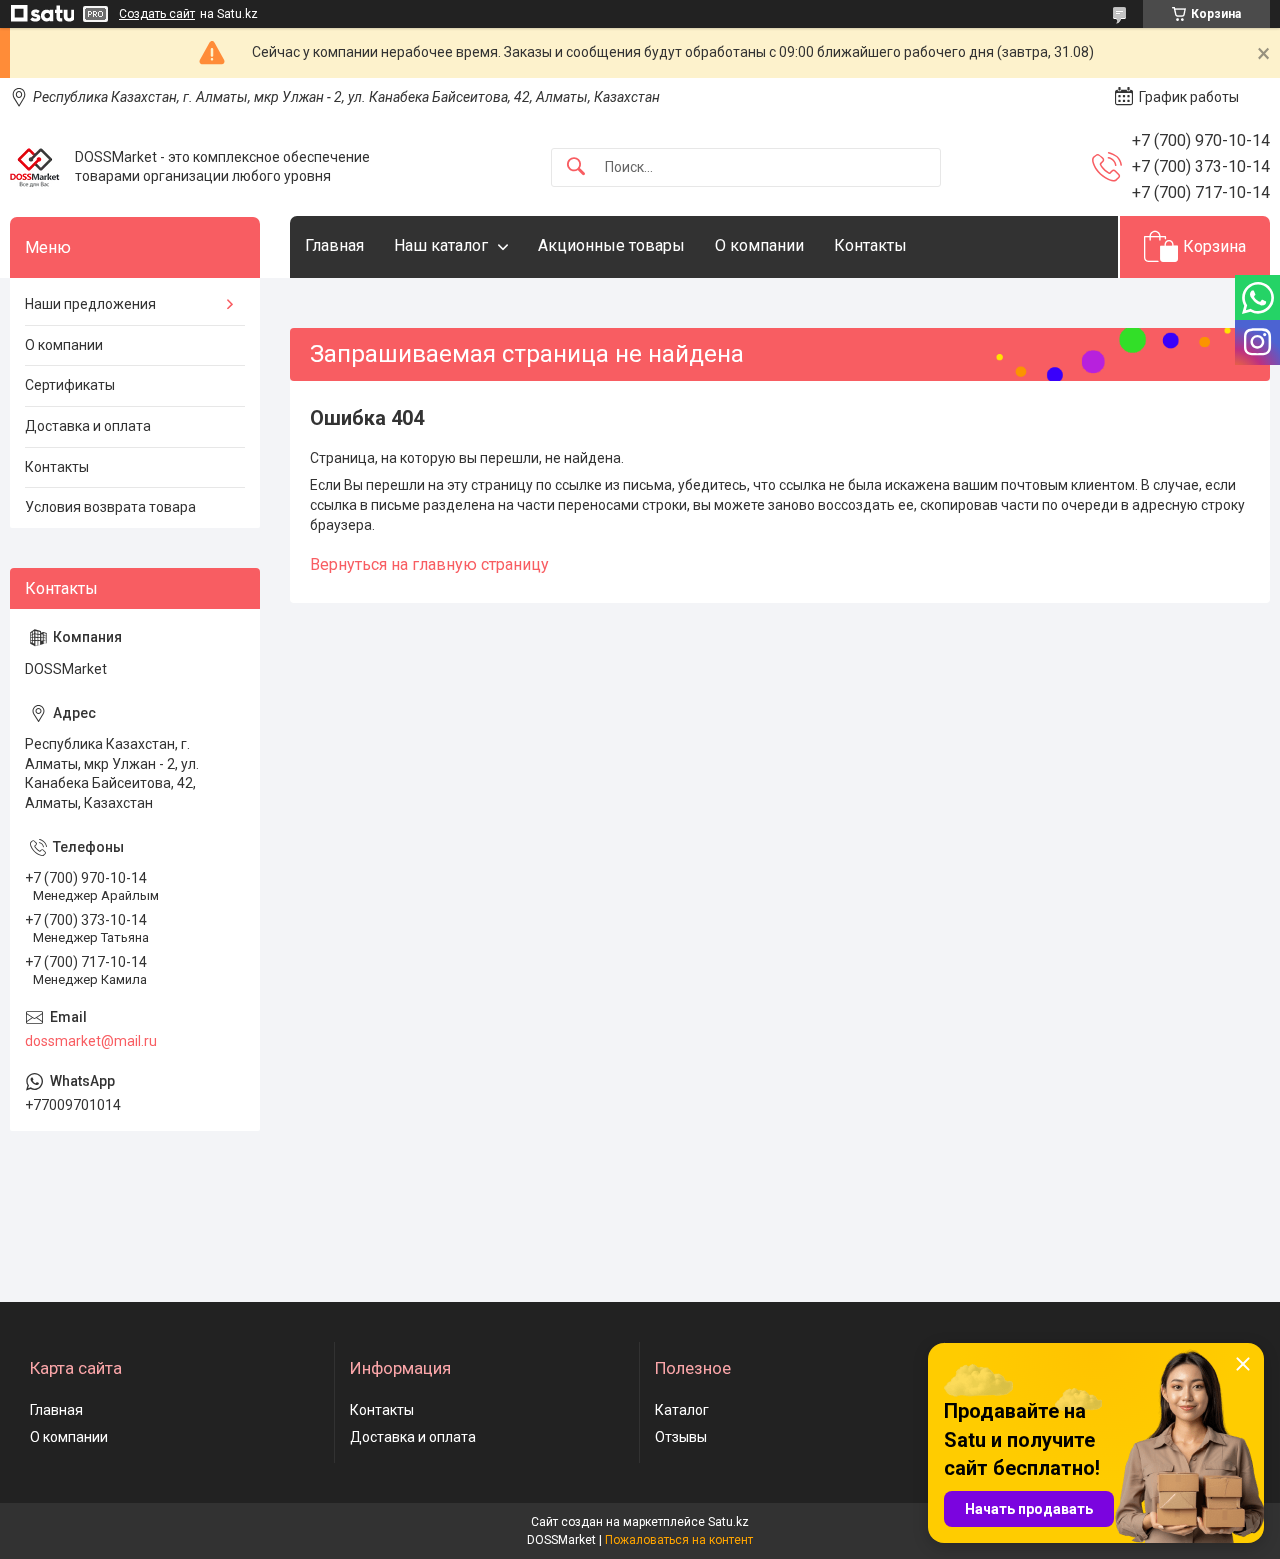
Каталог (682, 1410)
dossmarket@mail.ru (91, 1041)
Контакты (870, 245)
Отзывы (681, 1437)
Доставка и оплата (88, 426)
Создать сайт (157, 14)
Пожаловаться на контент (679, 1540)
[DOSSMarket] (35, 167)
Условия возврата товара (110, 507)
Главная (334, 245)
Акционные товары (611, 245)
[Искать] (576, 167)
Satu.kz (728, 1522)
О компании (759, 245)
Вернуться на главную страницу (429, 564)
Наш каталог (441, 245)
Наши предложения (90, 304)
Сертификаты (70, 385)
